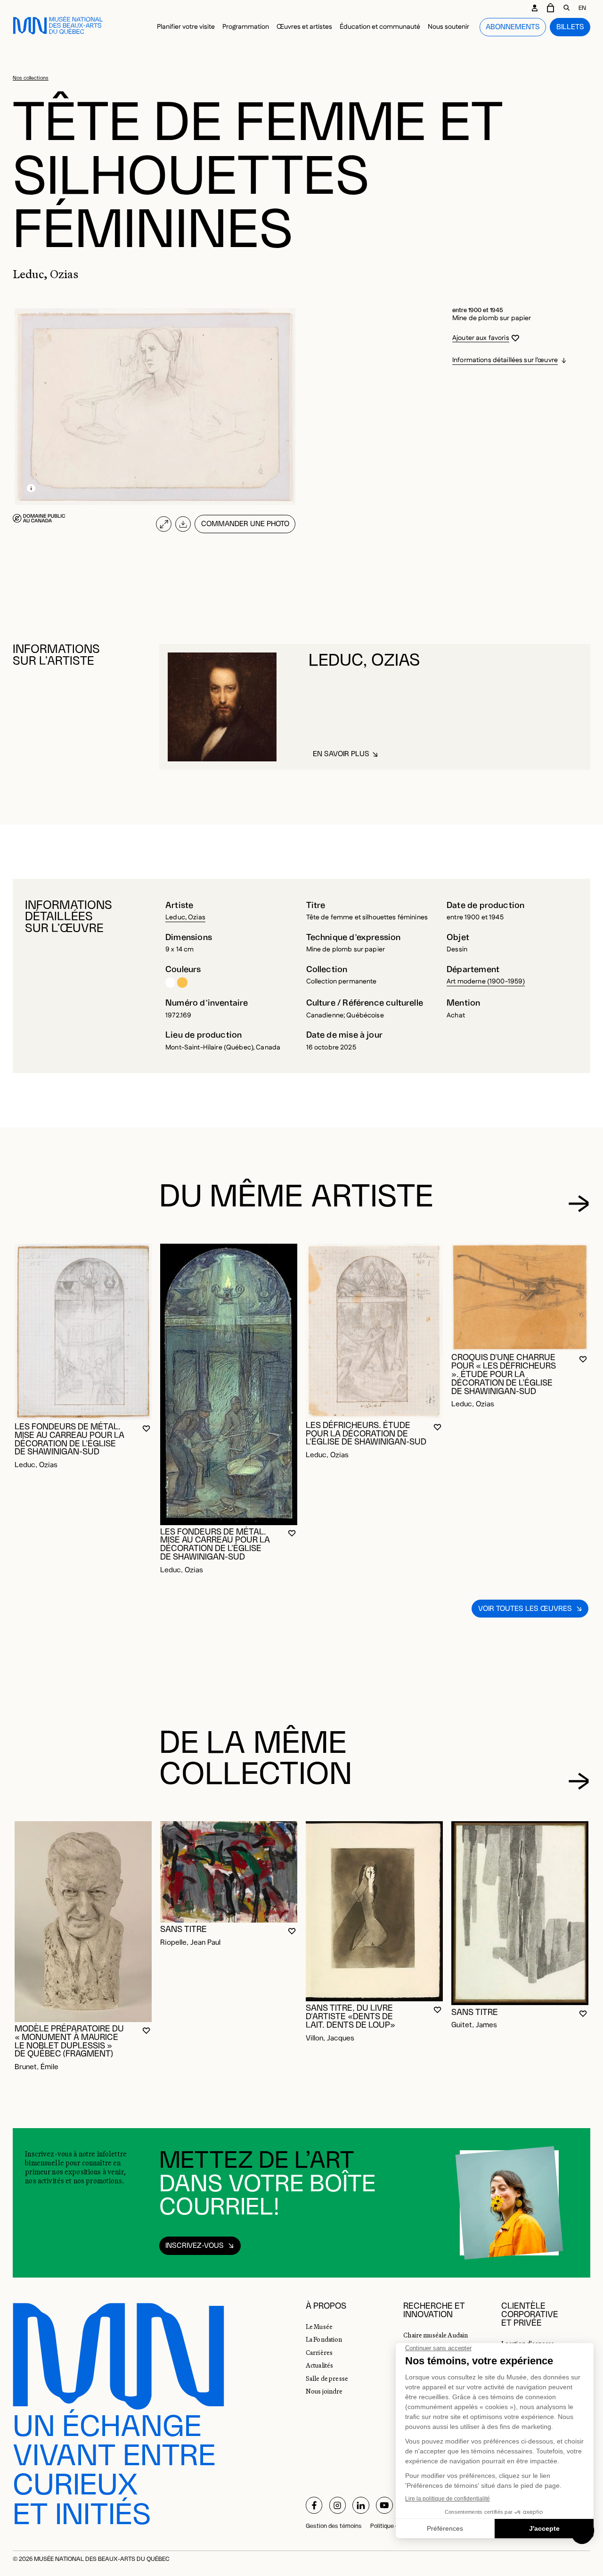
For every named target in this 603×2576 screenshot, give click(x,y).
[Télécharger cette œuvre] (183, 524)
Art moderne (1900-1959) (486, 982)
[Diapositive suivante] (579, 1204)
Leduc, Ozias (185, 917)
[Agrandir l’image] (164, 524)
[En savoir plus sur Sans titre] (229, 1872)
